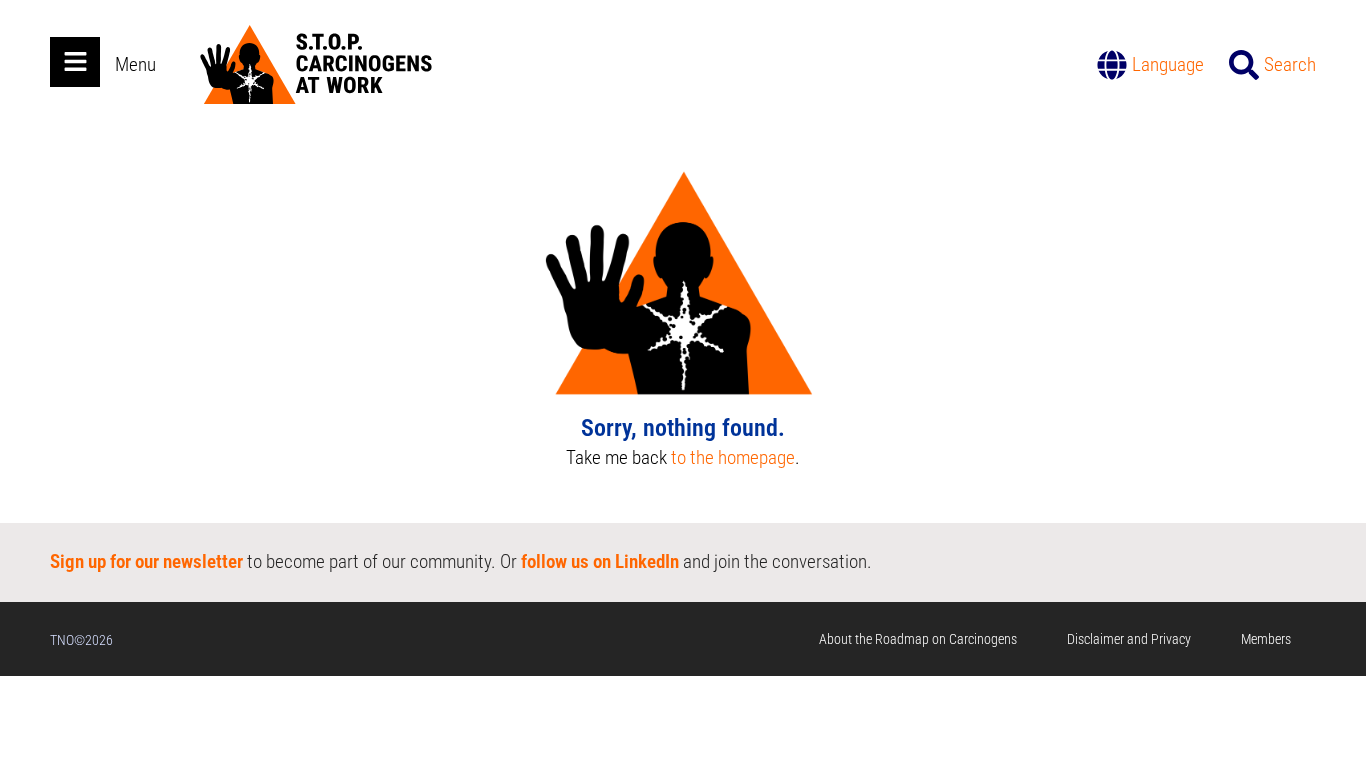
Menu (135, 64)
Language (1168, 64)
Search (1290, 64)
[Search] (1244, 65)
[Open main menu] (75, 62)
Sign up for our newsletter (146, 561)
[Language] (1112, 65)
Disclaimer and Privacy (1129, 639)
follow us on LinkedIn (600, 561)
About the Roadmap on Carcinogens (918, 639)
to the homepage (733, 457)
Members (1266, 639)
